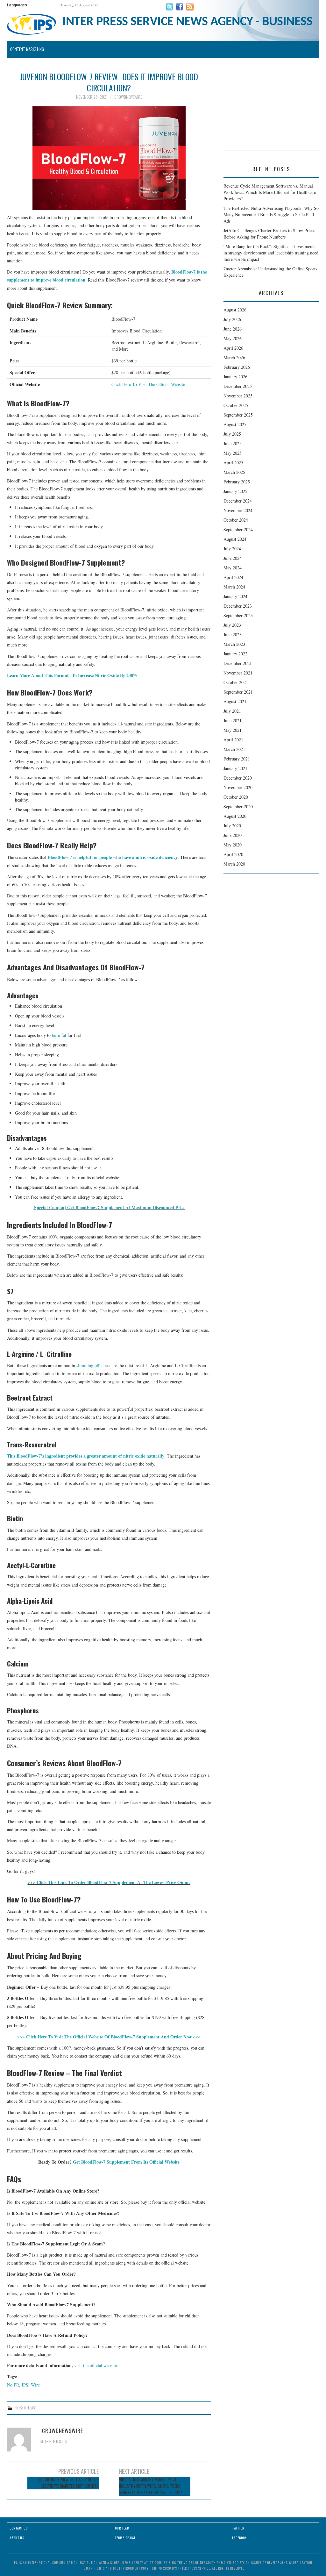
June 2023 (233, 635)
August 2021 (235, 701)
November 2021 (238, 673)
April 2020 (233, 854)
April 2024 (233, 577)
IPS (25, 2385)
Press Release (25, 2408)
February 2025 (237, 482)
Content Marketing (27, 49)
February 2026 (237, 367)
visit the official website (96, 2365)
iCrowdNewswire (128, 97)
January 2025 (235, 491)
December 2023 (238, 606)
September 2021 (238, 692)
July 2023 (232, 625)
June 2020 (233, 835)
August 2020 (235, 816)
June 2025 (233, 443)
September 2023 (238, 615)
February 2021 (237, 759)
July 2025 (232, 434)
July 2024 (232, 549)
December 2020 (238, 778)
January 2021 (235, 768)
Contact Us (19, 2528)
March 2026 (234, 357)
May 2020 (233, 845)
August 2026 (235, 310)
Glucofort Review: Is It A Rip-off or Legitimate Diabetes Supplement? (68, 2483)
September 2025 (238, 415)
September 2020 (238, 806)
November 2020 (238, 787)
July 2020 (232, 826)
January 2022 (235, 654)
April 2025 (233, 463)
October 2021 (236, 682)
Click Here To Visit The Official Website (148, 384)
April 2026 (233, 348)
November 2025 (238, 396)
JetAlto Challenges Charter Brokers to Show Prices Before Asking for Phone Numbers (269, 234)
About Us (17, 2538)
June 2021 (233, 721)
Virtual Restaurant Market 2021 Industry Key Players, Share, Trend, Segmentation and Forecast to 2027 (151, 2486)
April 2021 (233, 740)
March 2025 (234, 472)
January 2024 (235, 596)
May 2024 (233, 568)
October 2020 (236, 797)
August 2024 (235, 539)
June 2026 (233, 329)
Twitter (238, 2528)
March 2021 (234, 749)
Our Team (122, 2528)
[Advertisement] (271, 111)
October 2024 (236, 520)
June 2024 (233, 558)
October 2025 (236, 405)
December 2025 (238, 386)
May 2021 (233, 730)
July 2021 (232, 711)
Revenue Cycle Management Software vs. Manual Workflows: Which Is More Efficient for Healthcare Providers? (270, 192)
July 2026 (232, 319)
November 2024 (238, 510)
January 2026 (235, 377)
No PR (13, 2385)
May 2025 (233, 453)
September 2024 (238, 529)
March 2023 (234, 644)
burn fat (59, 1035)
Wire (35, 2385)
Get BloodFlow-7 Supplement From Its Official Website (126, 2162)
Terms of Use (125, 2538)
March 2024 (234, 587)
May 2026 (233, 338)
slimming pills (89, 1365)
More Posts (54, 2441)
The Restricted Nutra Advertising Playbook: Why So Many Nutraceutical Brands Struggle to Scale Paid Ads (271, 214)
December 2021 (238, 663)
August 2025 (235, 424)
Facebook (239, 2538)
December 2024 (238, 501)
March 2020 (234, 864)
